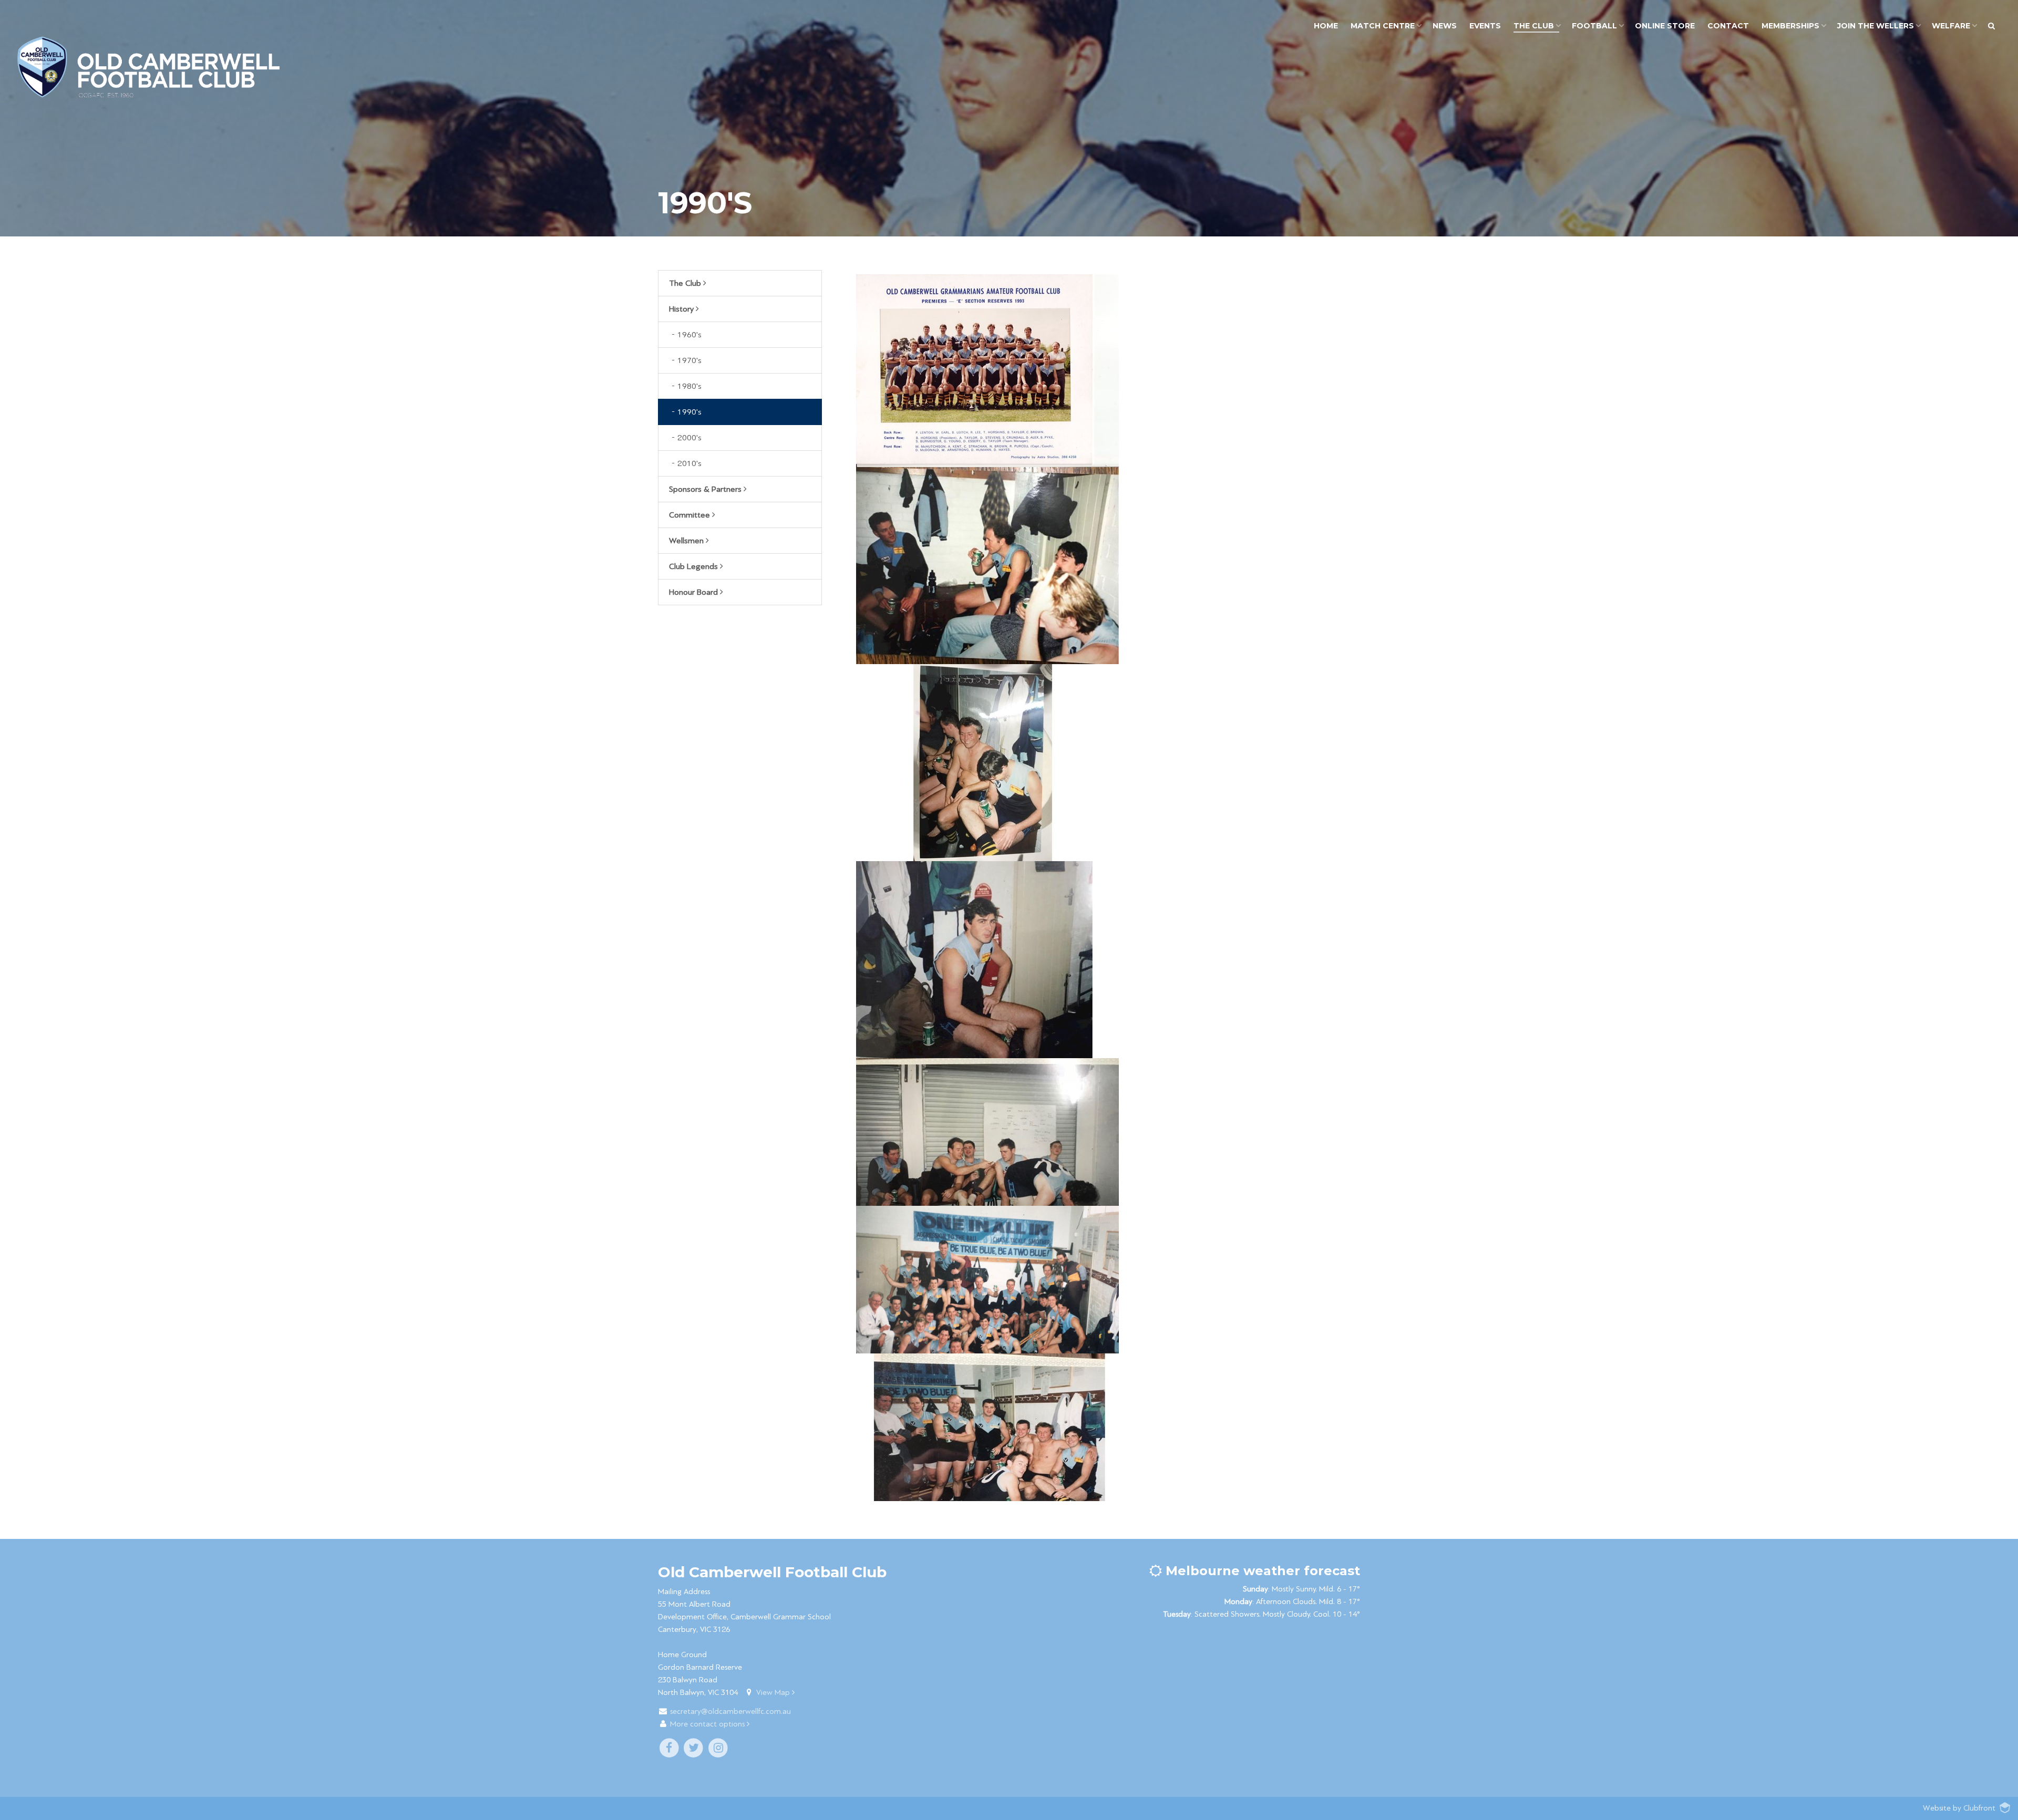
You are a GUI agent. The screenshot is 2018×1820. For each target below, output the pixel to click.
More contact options (708, 1724)
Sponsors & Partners (706, 489)
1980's (689, 386)
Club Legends (694, 566)
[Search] (1991, 26)
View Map (774, 1693)
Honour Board (694, 592)
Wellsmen (687, 541)
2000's (689, 438)
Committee (691, 515)
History (682, 309)
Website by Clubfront (1959, 1808)
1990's (689, 412)
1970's (689, 360)
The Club (686, 283)
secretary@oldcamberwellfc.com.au (730, 1712)
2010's (689, 463)
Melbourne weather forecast (1261, 1571)
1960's (689, 335)
